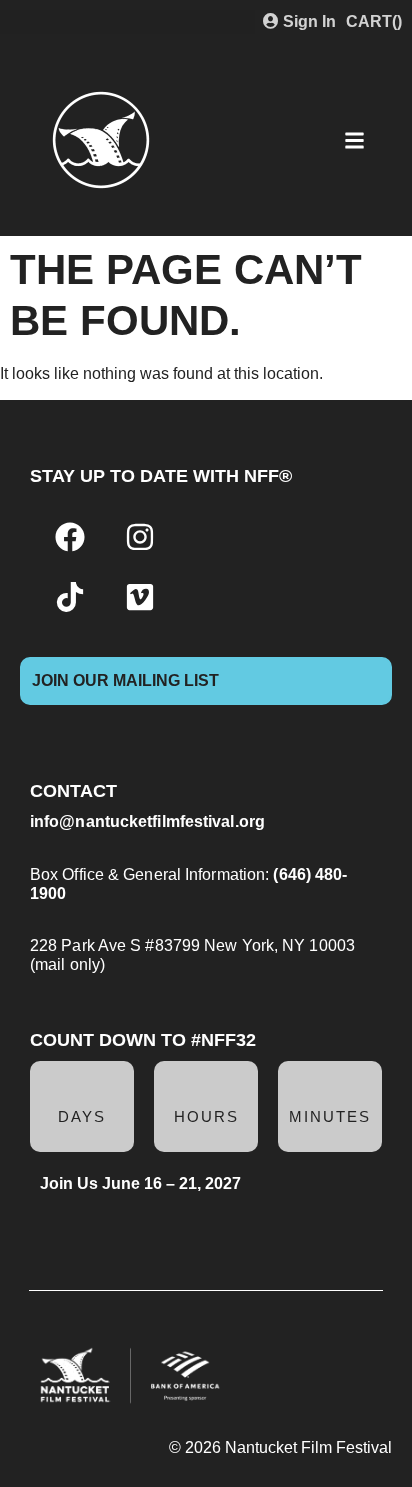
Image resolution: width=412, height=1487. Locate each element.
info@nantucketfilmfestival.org (147, 821)
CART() (374, 21)
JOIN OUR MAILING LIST (125, 680)
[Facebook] (70, 537)
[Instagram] (140, 537)
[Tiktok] (70, 597)
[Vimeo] (140, 597)
